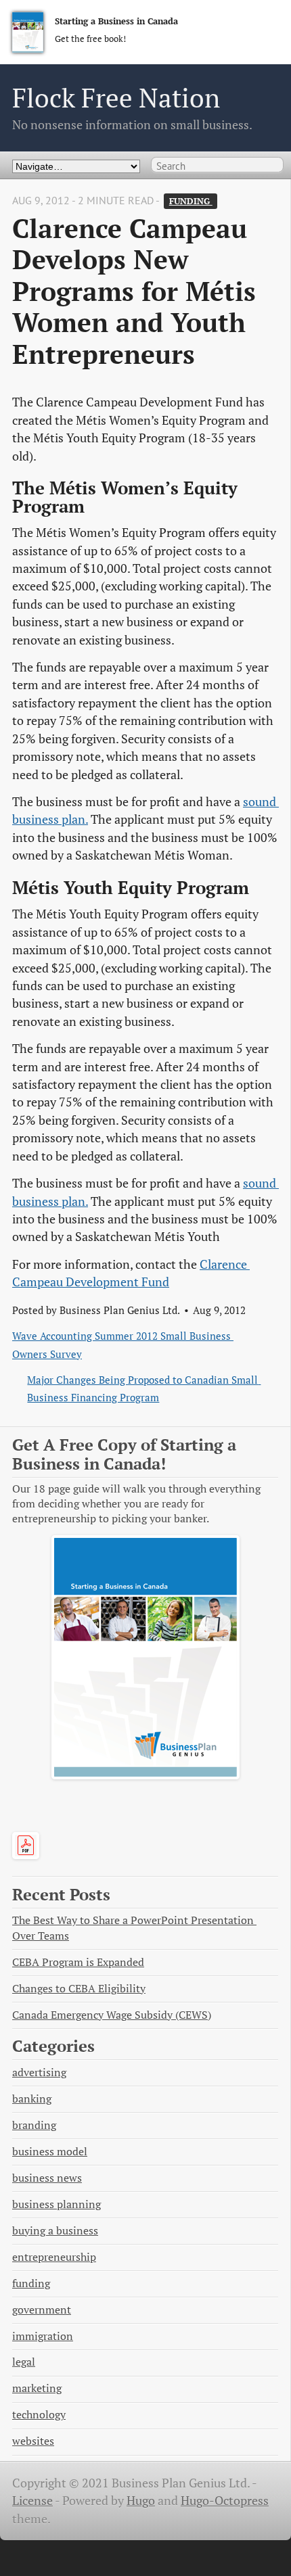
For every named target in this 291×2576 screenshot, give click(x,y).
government (42, 2310)
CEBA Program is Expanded (78, 1962)
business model (50, 2152)
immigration (43, 2336)
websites (33, 2441)
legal (24, 2362)
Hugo (141, 2501)
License (32, 2501)
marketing (37, 2388)
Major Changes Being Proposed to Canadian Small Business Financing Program (144, 1388)
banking (32, 2099)
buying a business (55, 2231)
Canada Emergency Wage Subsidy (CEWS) (112, 2015)
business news (47, 2178)
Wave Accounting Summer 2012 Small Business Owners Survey (123, 1344)
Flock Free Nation (116, 98)
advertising (39, 2072)
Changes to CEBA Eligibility (79, 1989)
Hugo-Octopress (225, 2501)
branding (34, 2125)
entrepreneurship (54, 2257)
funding (191, 201)
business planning (57, 2204)
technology (39, 2415)
